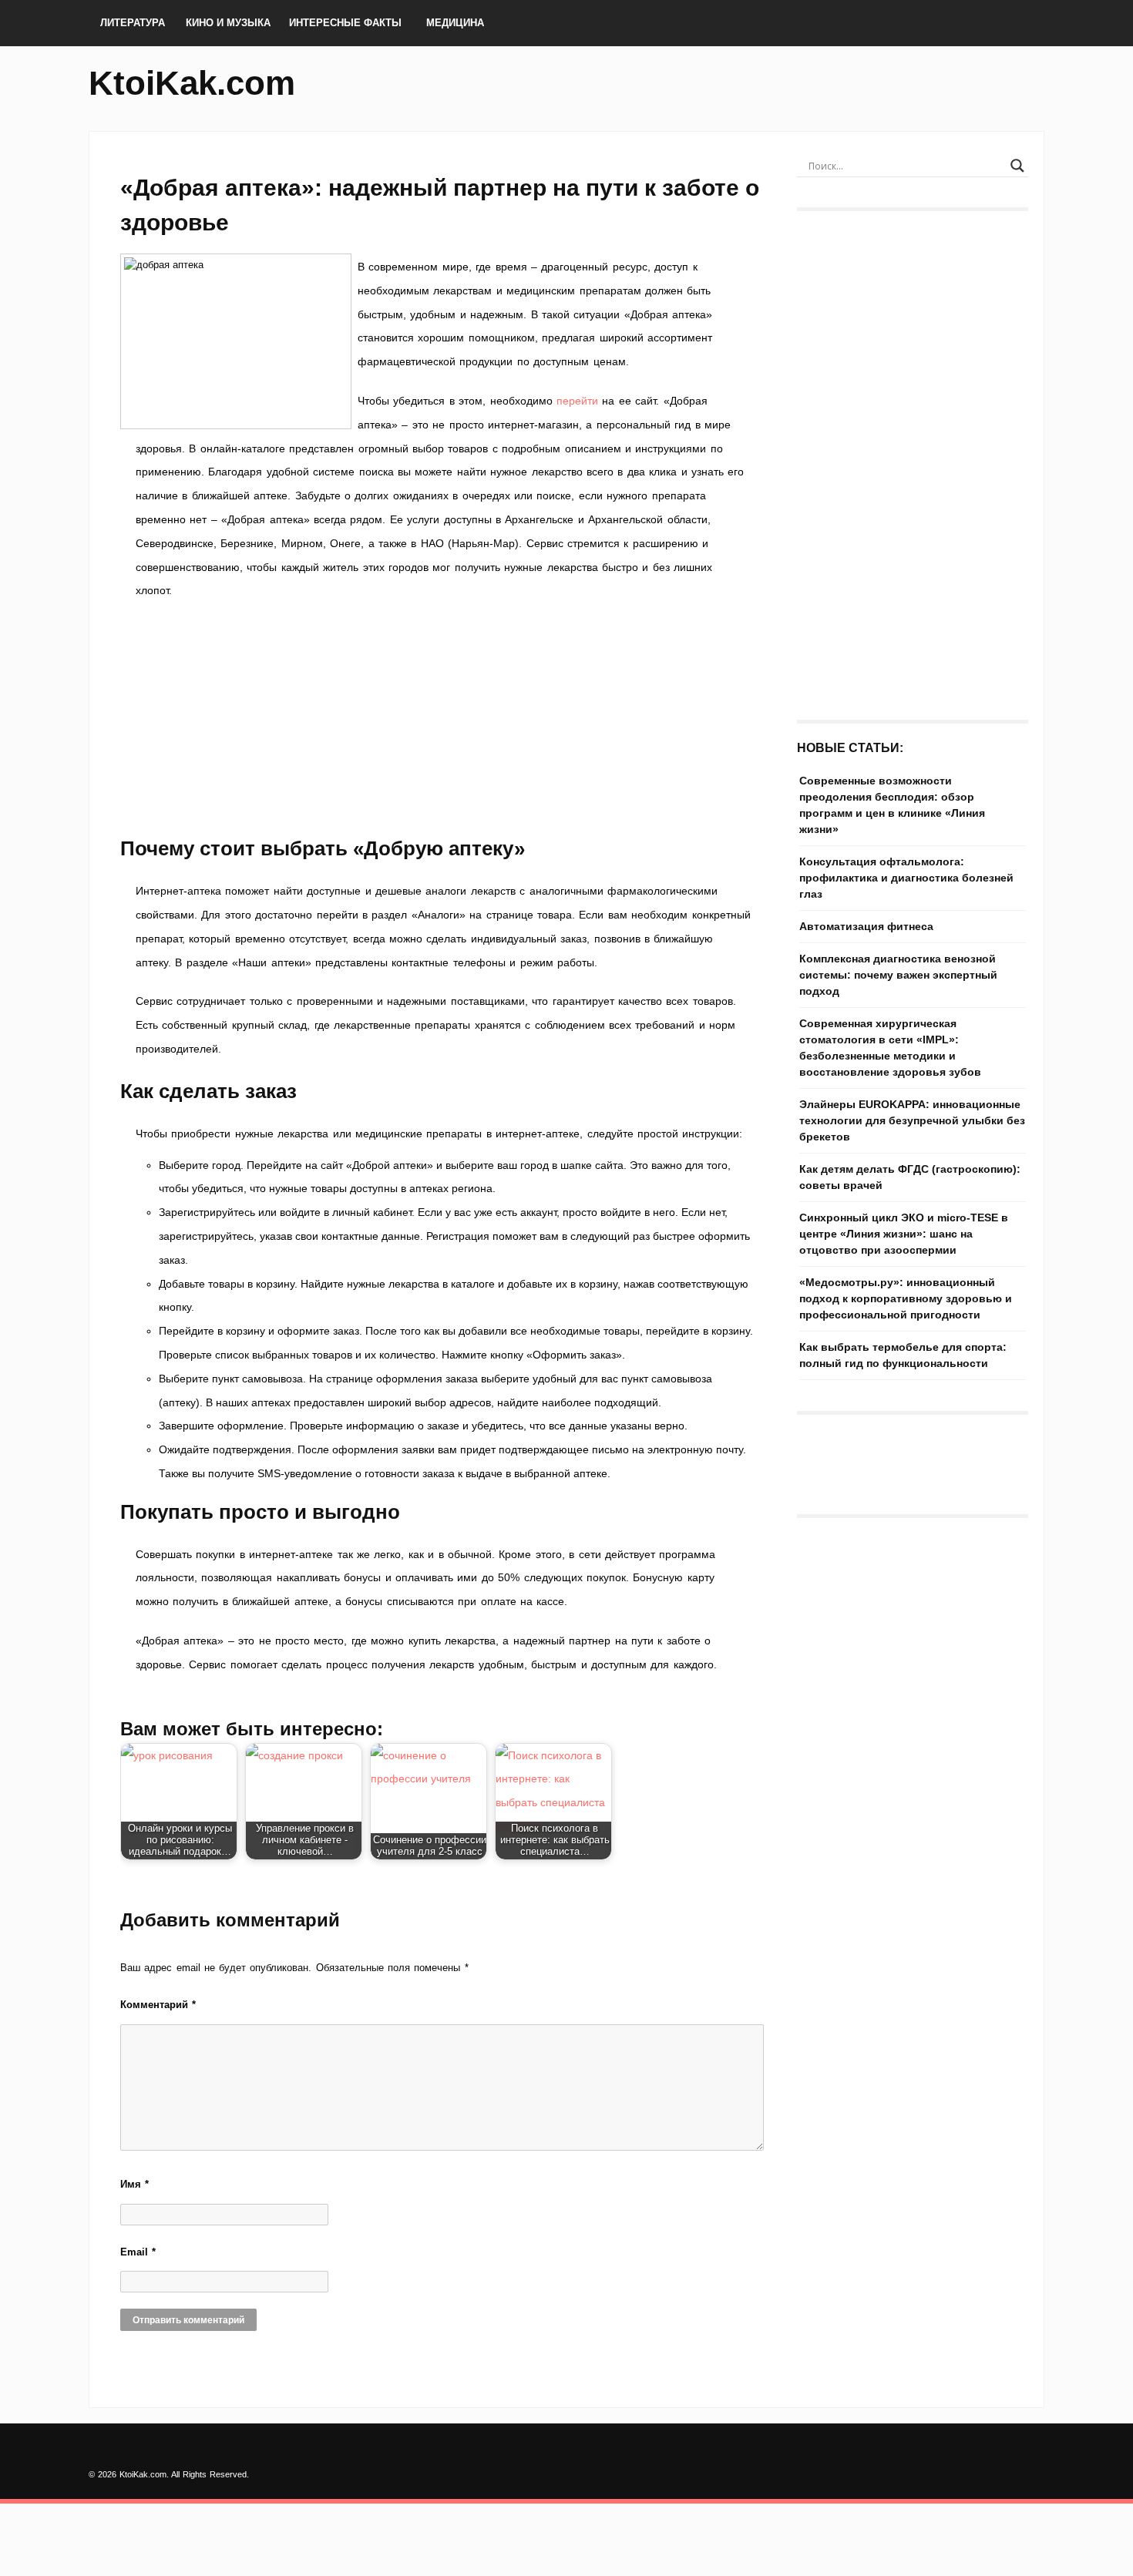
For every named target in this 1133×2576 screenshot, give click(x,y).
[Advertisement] (443, 718)
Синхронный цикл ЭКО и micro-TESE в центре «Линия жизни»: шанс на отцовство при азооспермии (904, 1234)
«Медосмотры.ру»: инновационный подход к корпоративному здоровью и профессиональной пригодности (906, 1298)
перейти (577, 401)
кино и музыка (228, 23)
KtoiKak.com (192, 83)
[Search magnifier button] (1017, 166)
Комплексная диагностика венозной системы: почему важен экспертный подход (898, 975)
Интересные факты (345, 23)
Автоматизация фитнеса (866, 926)
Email (138, 2252)
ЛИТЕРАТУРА (133, 23)
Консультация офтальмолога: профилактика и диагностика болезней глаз (906, 878)
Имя (134, 2184)
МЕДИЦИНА (455, 23)
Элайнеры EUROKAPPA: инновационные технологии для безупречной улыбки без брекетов (912, 1120)
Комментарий (158, 2005)
